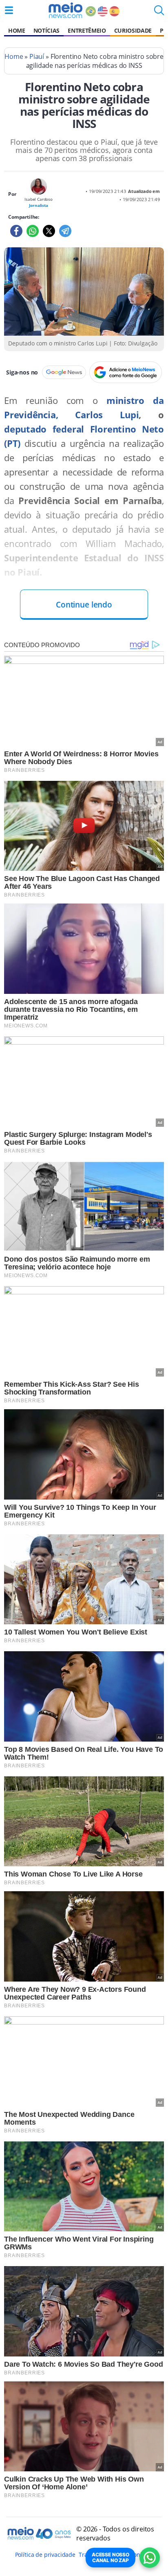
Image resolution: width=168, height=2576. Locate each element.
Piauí (37, 56)
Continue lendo (84, 604)
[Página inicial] (65, 10)
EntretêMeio (87, 30)
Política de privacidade (45, 2555)
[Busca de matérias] (159, 13)
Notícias (46, 30)
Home (17, 30)
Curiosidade (133, 30)
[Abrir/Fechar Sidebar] (9, 10)
